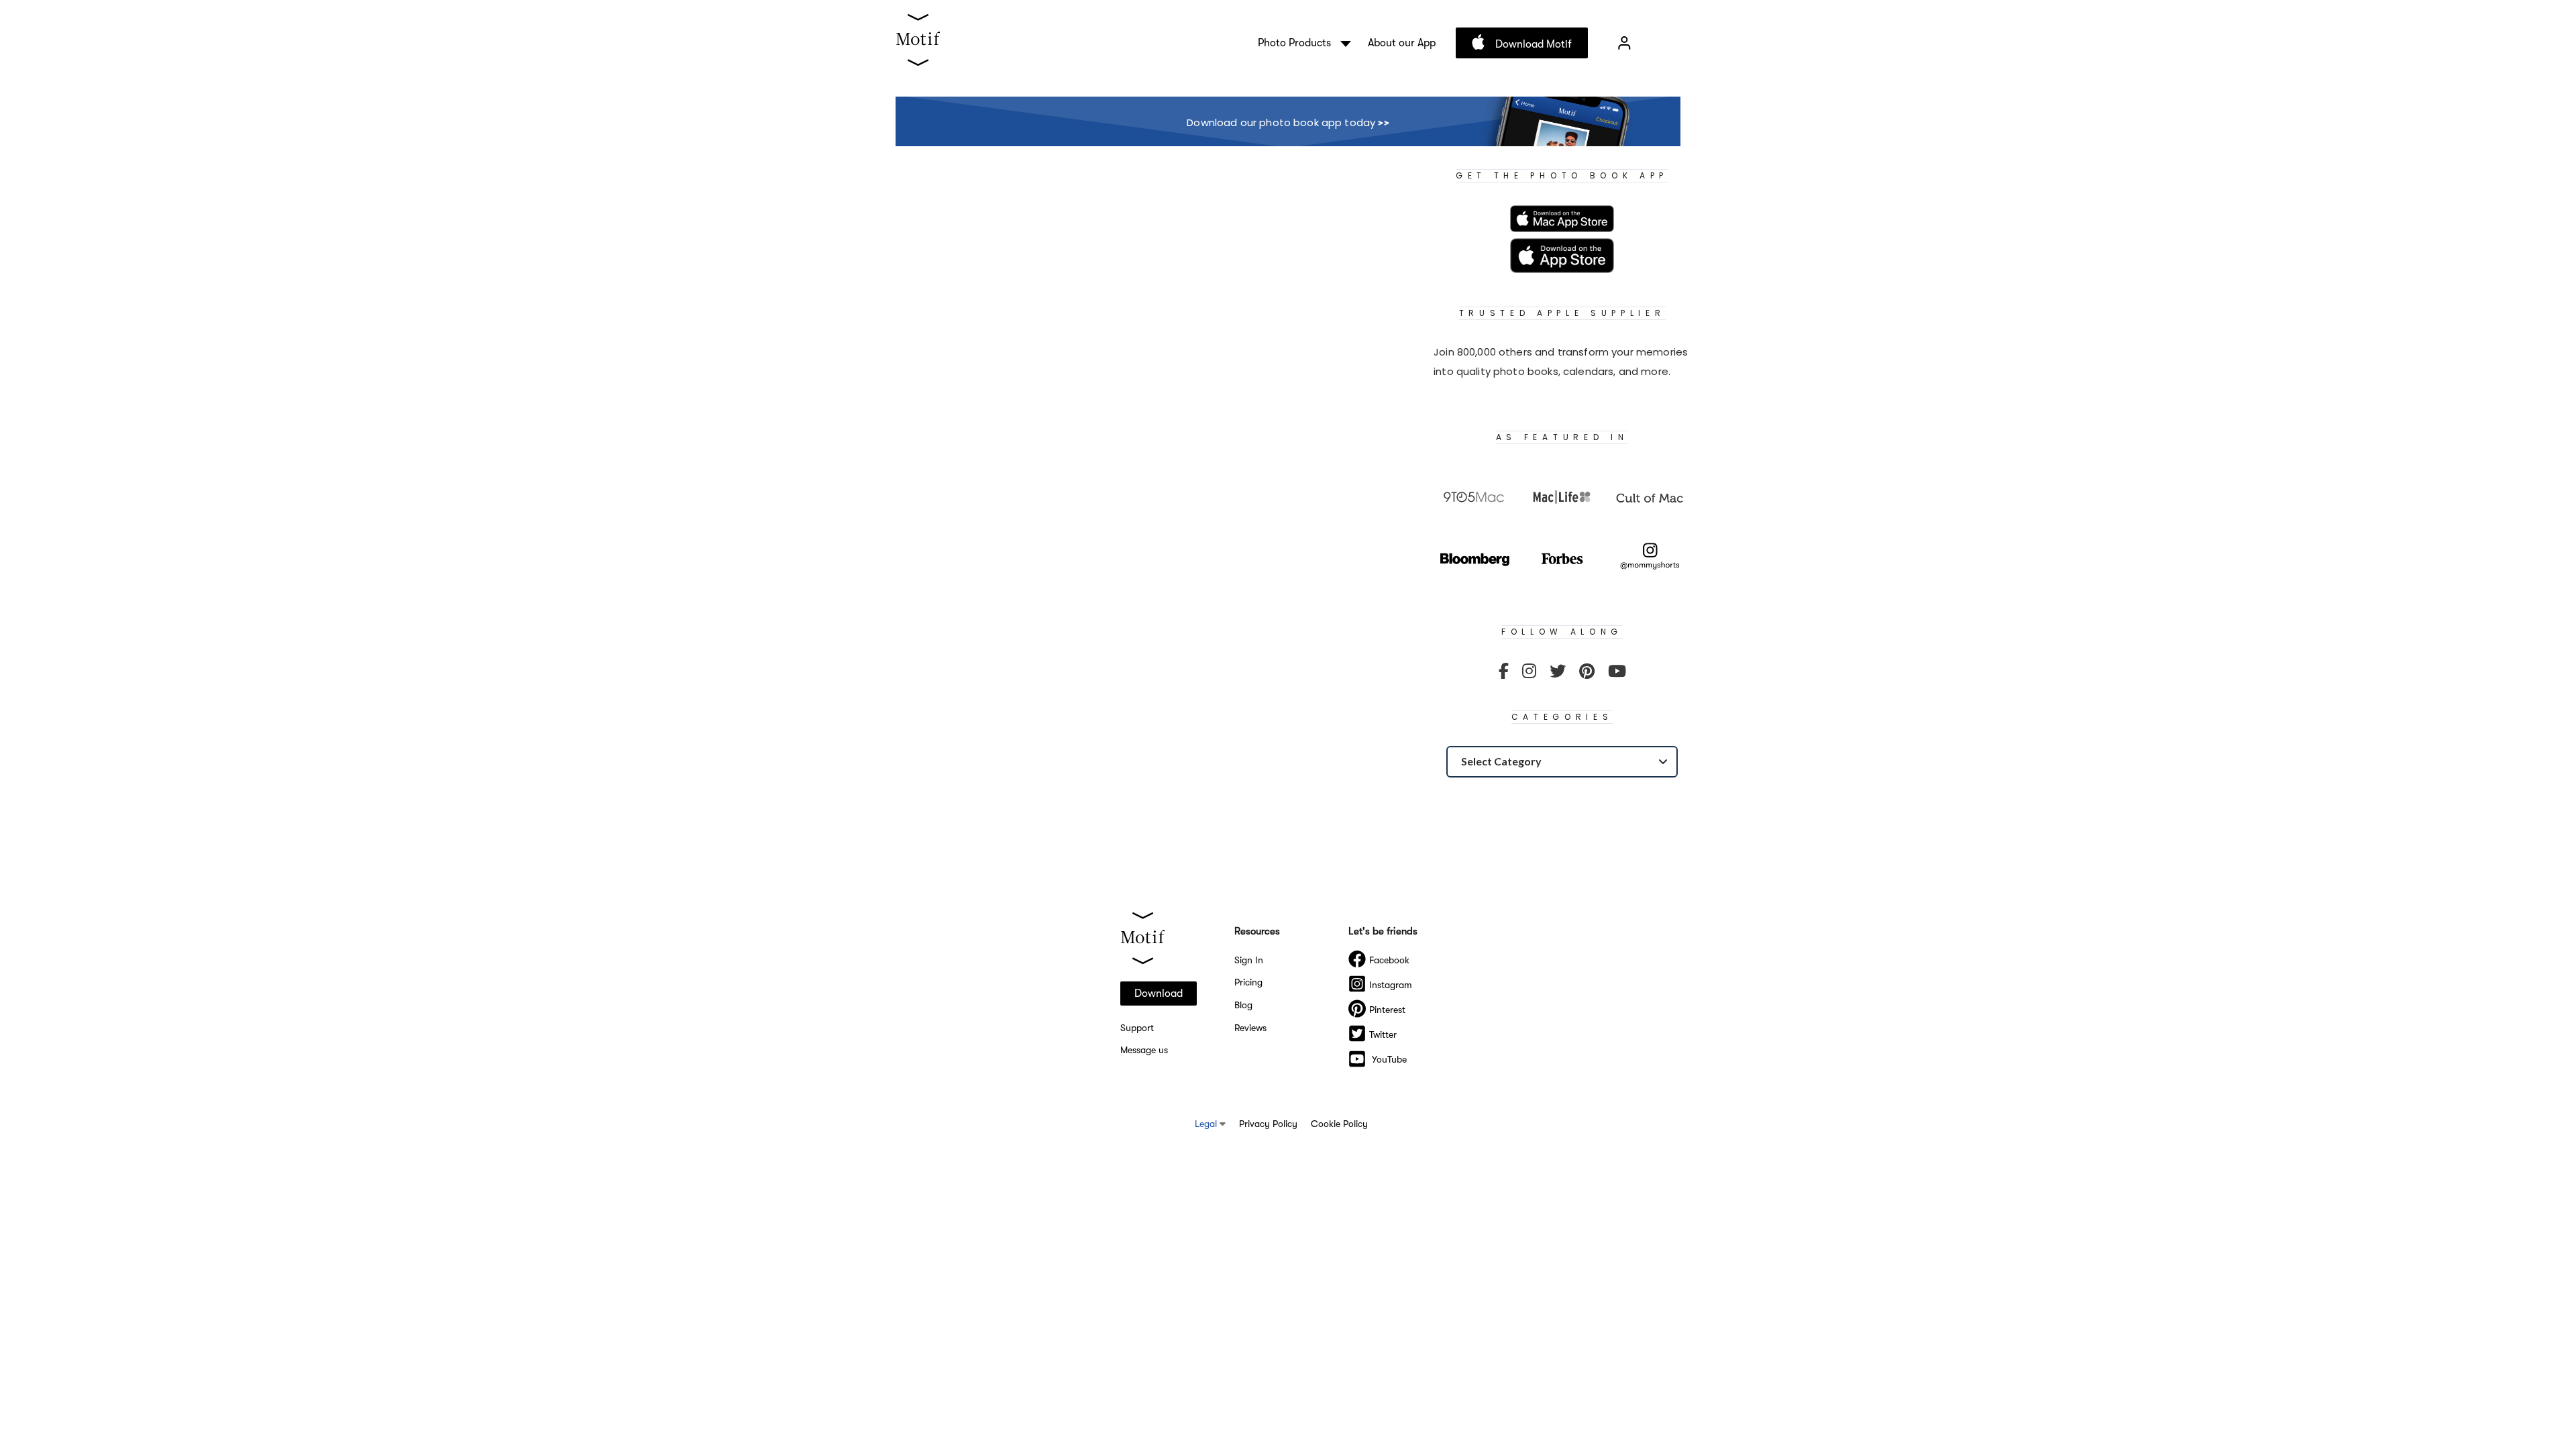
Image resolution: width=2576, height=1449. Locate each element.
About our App (1402, 43)
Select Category (1501, 761)
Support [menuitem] (1137, 1028)
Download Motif (1532, 44)
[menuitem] (1504, 672)
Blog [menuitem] (1243, 1005)
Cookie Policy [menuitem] (1339, 1124)
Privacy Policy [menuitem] (1268, 1124)
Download (1159, 994)
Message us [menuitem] (1144, 1050)
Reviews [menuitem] (1250, 1028)
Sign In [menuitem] (1249, 960)
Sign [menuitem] (1624, 43)
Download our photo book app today (1288, 122)
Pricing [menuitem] (1248, 982)
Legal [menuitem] (1207, 1124)
